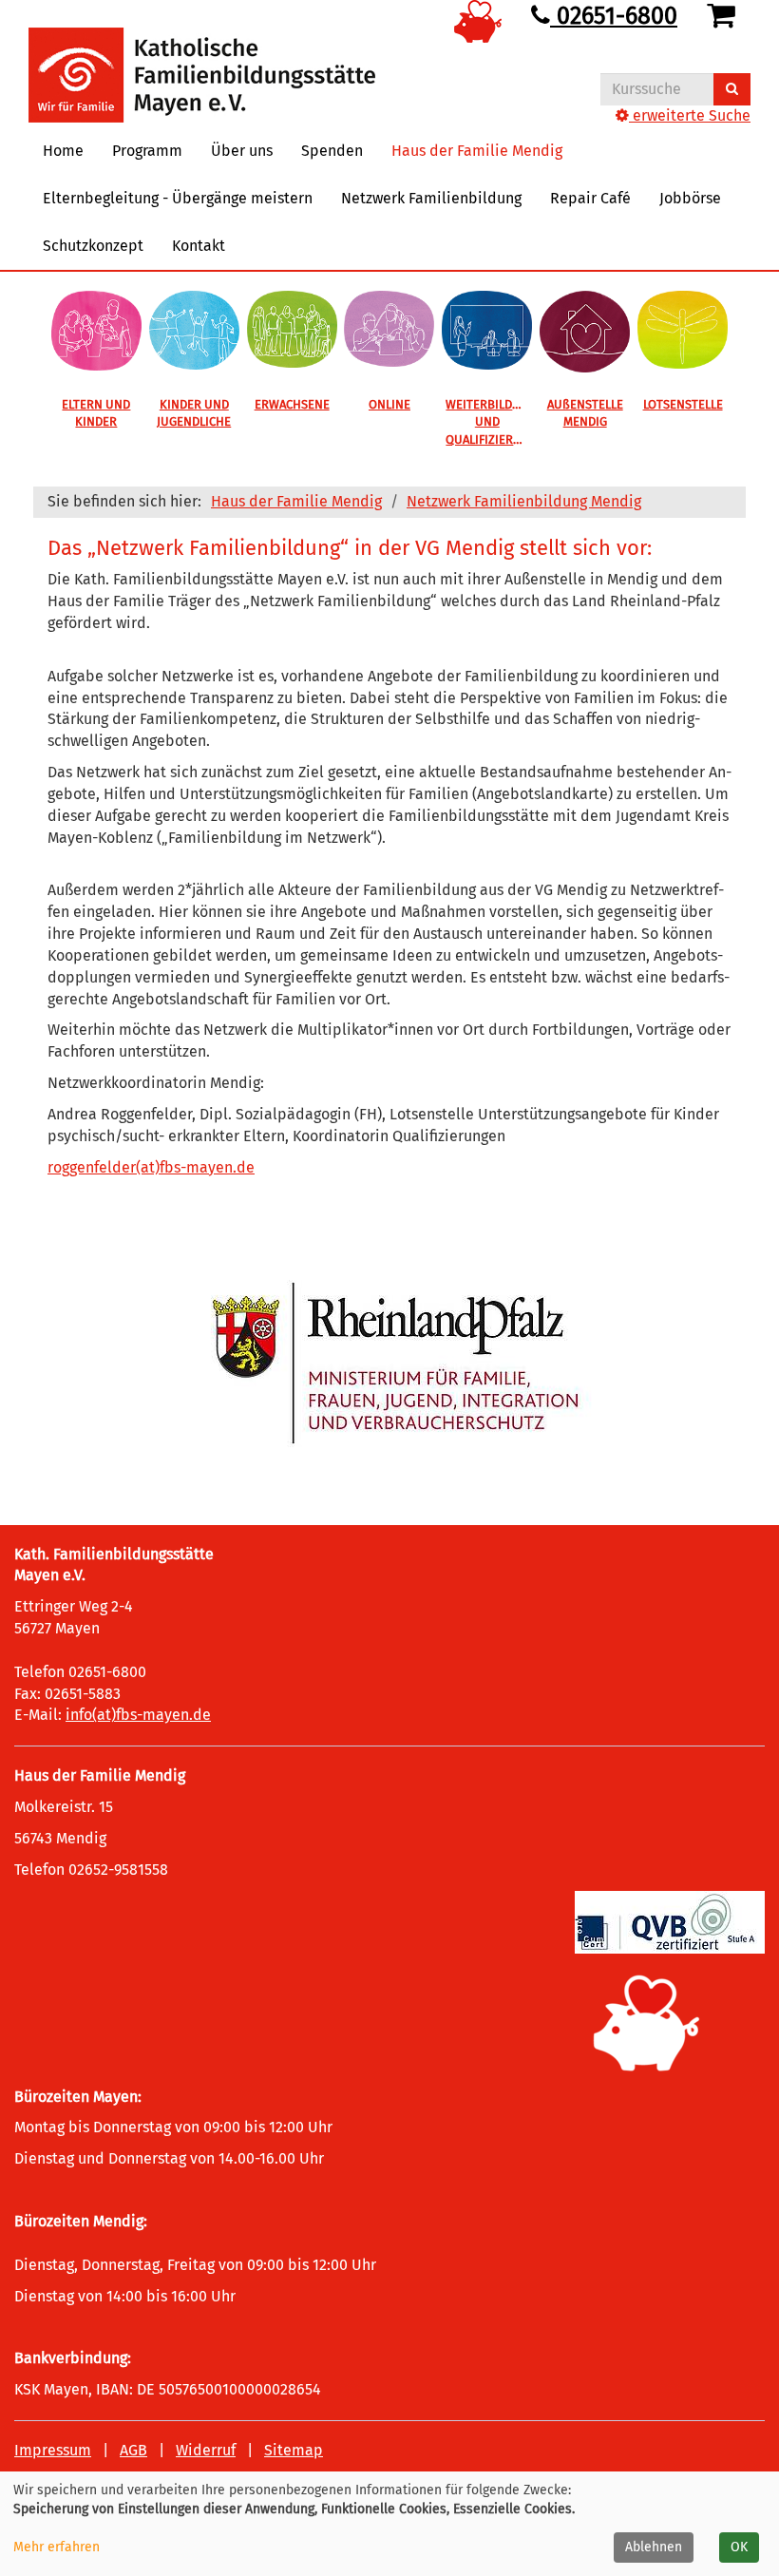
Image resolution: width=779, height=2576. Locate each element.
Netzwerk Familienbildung (431, 198)
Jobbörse (690, 198)
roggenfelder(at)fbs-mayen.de (151, 1167)
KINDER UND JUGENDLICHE (194, 413)
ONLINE (389, 404)
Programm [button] (147, 151)
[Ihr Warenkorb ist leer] (724, 16)
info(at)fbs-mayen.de (138, 1715)
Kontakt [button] (199, 246)
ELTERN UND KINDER (96, 413)
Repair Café (590, 198)
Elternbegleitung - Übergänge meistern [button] (178, 198)
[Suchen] (732, 89)
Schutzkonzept (93, 246)
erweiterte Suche (690, 115)
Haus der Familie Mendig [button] (477, 151)
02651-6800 (614, 16)
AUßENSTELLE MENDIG (585, 413)
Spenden (332, 151)
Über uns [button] (242, 151)
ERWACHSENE (292, 404)
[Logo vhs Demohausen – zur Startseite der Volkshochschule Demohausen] (202, 60)
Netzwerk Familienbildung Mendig (524, 501)
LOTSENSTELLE (683, 404)
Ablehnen (654, 2547)
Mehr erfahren (57, 2547)
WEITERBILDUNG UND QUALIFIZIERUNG (491, 422)
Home (63, 151)
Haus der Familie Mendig (296, 501)
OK (739, 2547)
